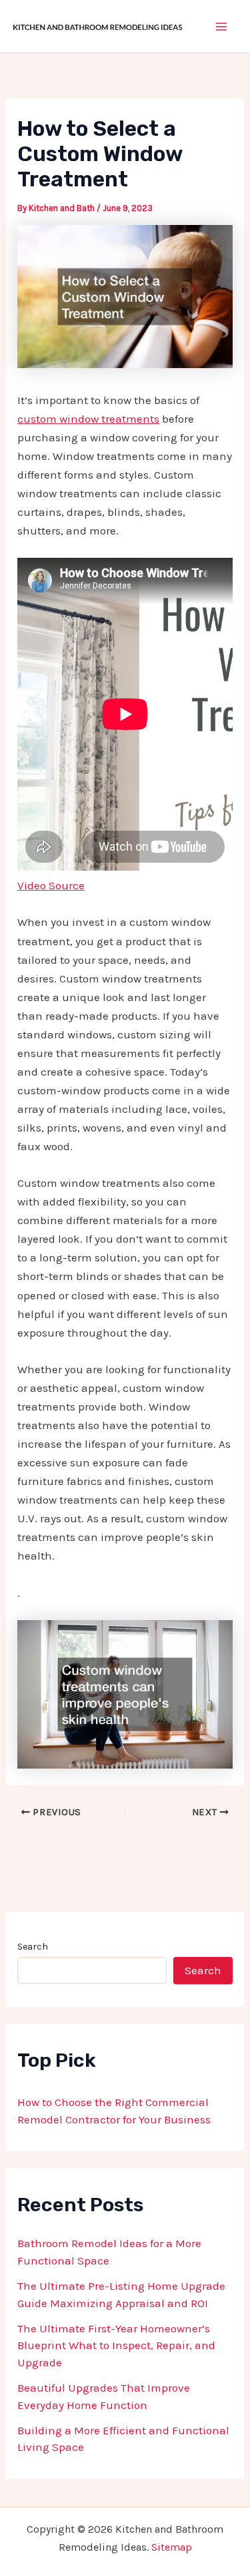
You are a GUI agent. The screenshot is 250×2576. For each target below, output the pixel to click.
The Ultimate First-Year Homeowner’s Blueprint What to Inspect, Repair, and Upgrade (116, 2345)
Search (33, 1947)
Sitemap (172, 2547)
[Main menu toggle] (222, 27)
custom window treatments (88, 419)
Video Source (51, 885)
